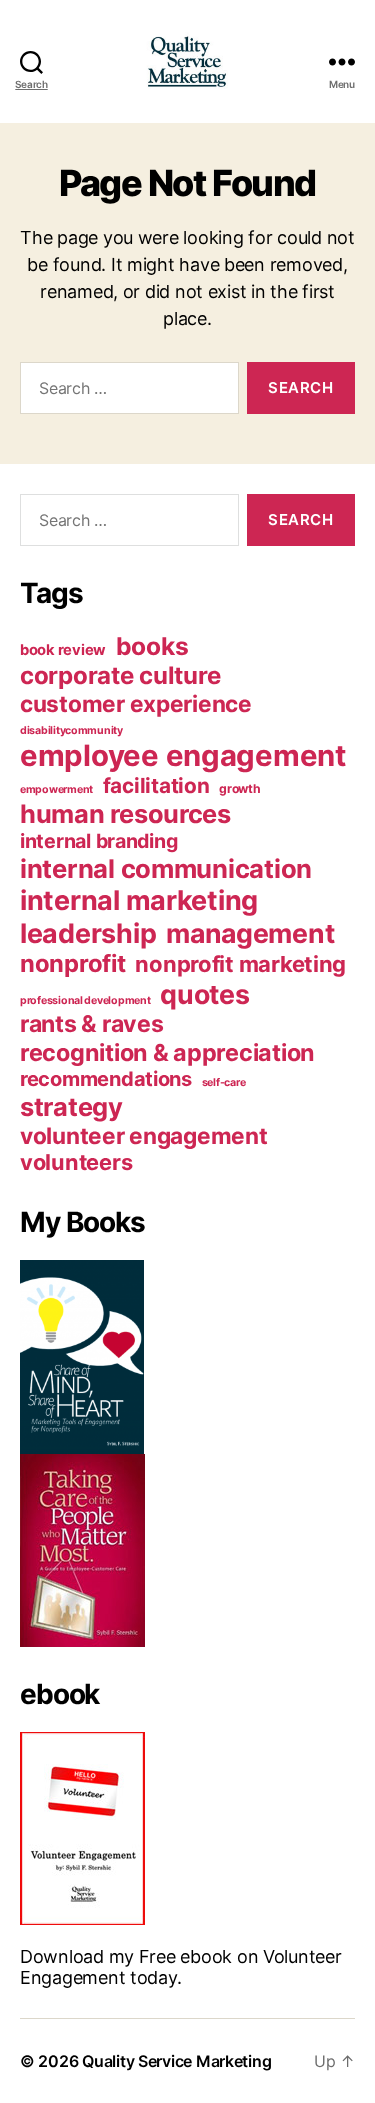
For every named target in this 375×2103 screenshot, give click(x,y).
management (250, 933)
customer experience (136, 703)
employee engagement (183, 755)
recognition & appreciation (167, 1052)
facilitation (156, 785)
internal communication (166, 868)
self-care (224, 1082)
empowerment (56, 789)
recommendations (106, 1079)
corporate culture (120, 675)
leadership (88, 933)
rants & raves (92, 1024)
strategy (71, 1106)
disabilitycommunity (71, 730)
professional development (85, 1000)
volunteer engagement (144, 1135)
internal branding (98, 841)
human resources (125, 813)
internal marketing (139, 900)
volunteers (76, 1162)
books (152, 646)
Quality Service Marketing (176, 2061)
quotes (204, 994)
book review (63, 650)
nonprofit (73, 963)
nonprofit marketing (240, 964)
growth (239, 788)
